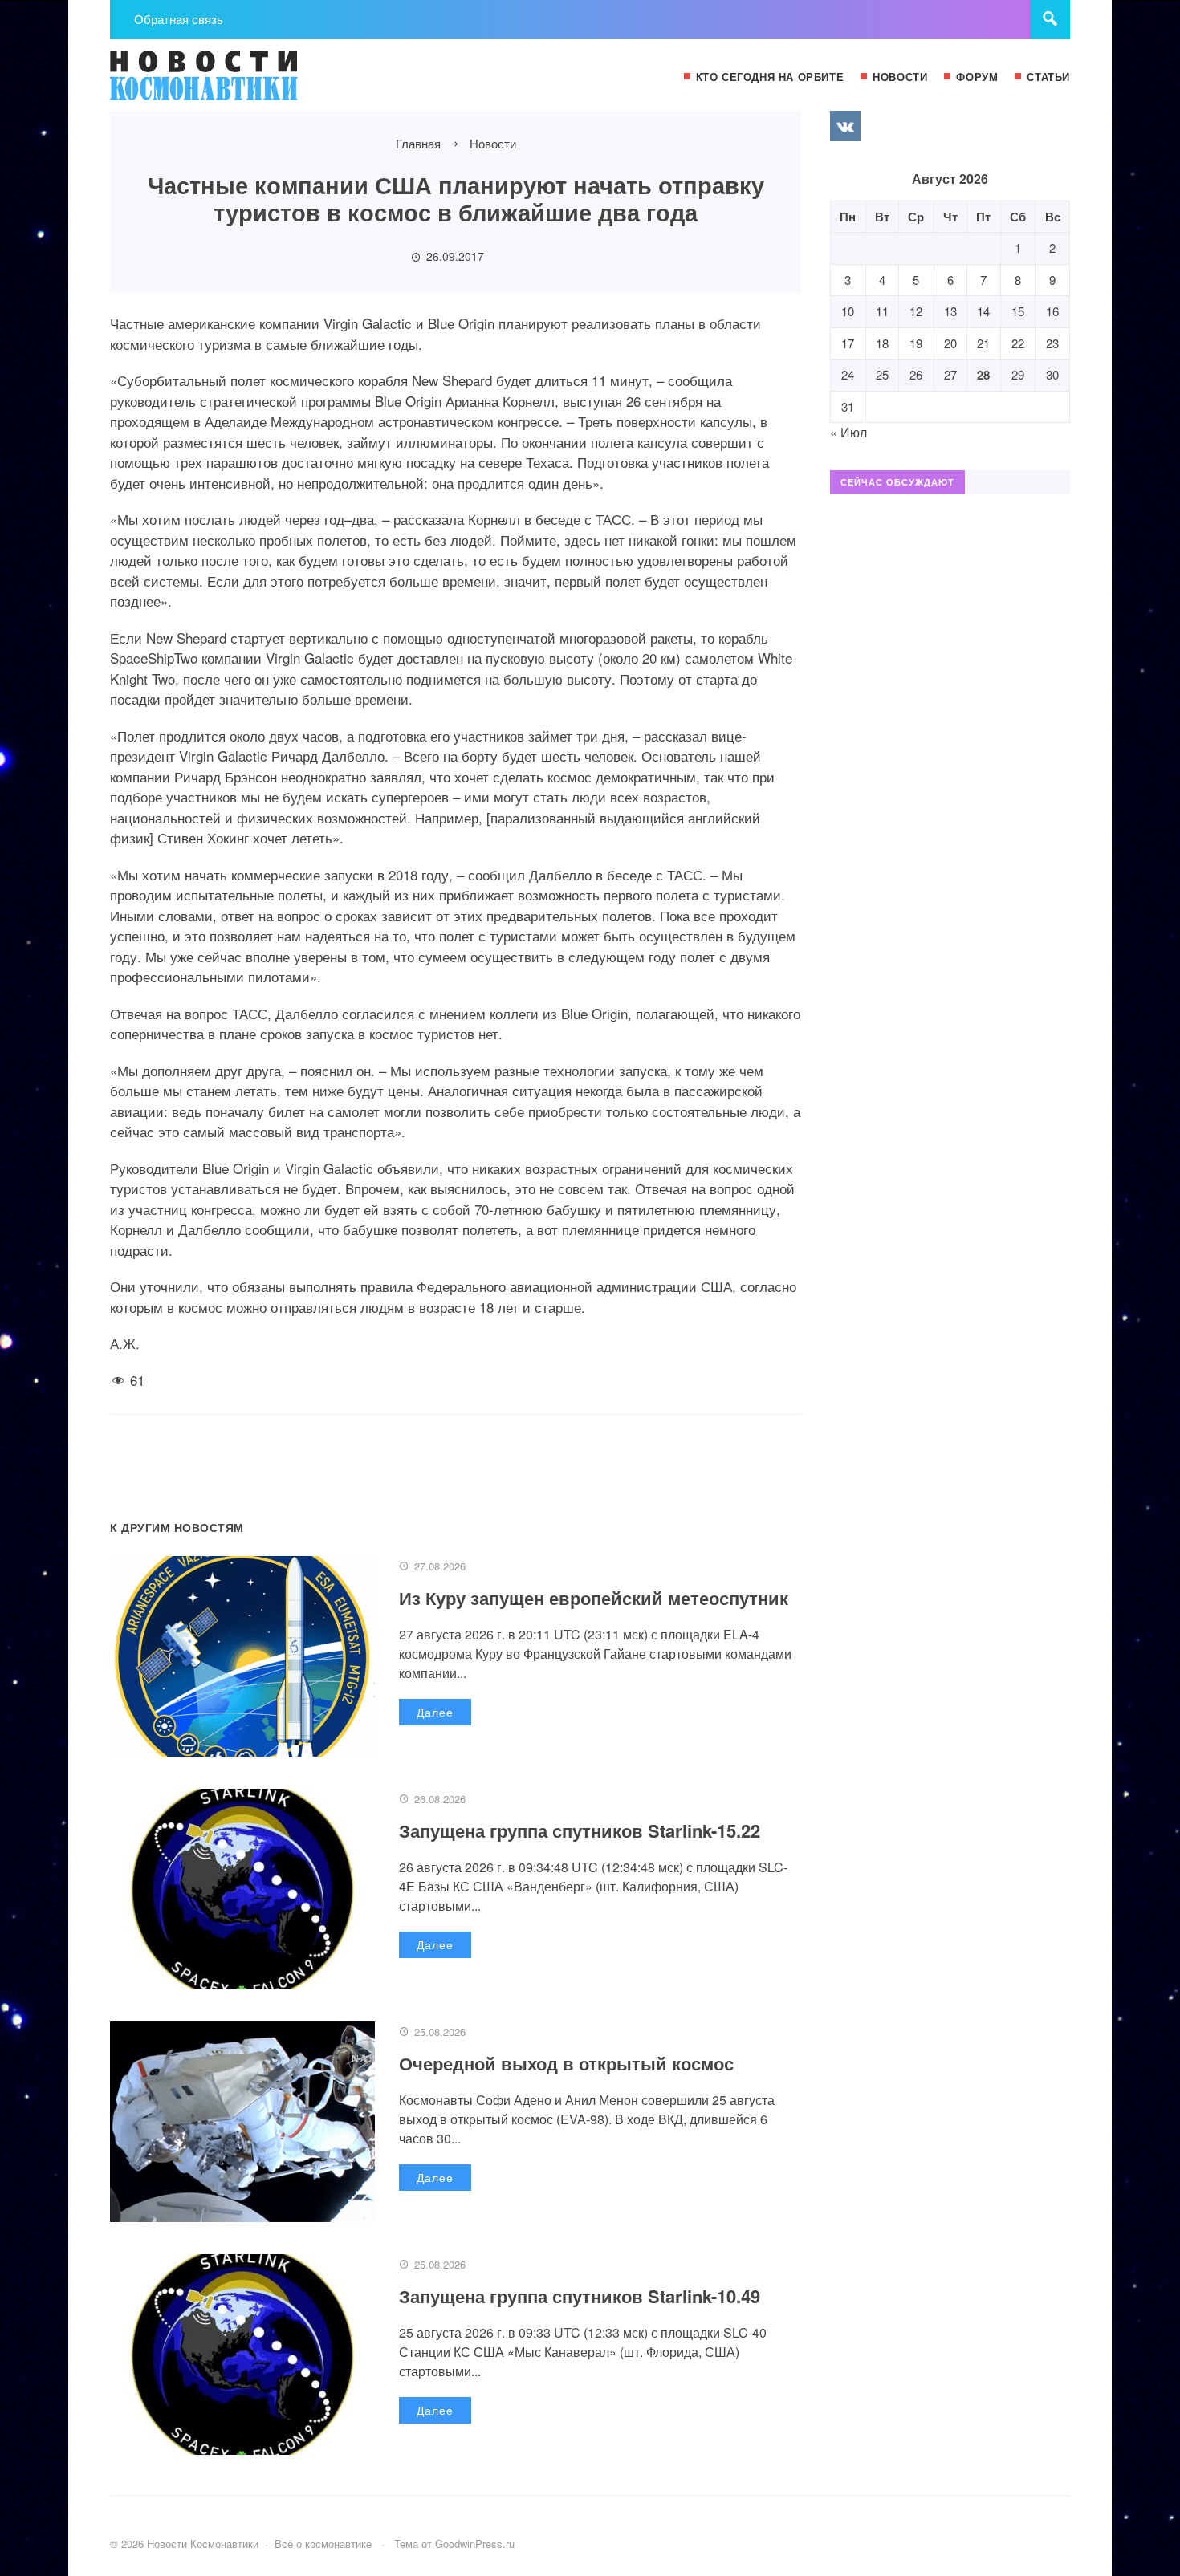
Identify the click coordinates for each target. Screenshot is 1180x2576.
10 (848, 311)
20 (950, 343)
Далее (435, 1712)
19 (916, 343)
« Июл (848, 432)
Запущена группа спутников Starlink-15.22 (580, 1830)
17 (848, 343)
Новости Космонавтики (230, 83)
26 (916, 374)
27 (950, 374)
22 (1018, 343)
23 (1052, 343)
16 (1052, 311)
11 (882, 311)
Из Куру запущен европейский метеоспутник (594, 1598)
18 (882, 343)
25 (882, 374)
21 (983, 343)
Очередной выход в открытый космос (566, 2063)
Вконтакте (845, 126)
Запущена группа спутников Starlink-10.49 (580, 2296)
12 (916, 311)
